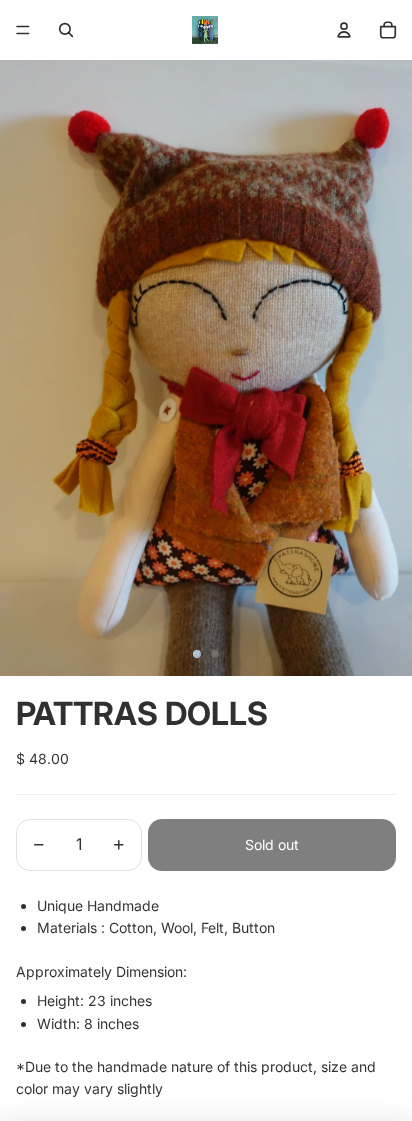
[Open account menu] (344, 30)
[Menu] (23, 30)
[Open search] (66, 30)
